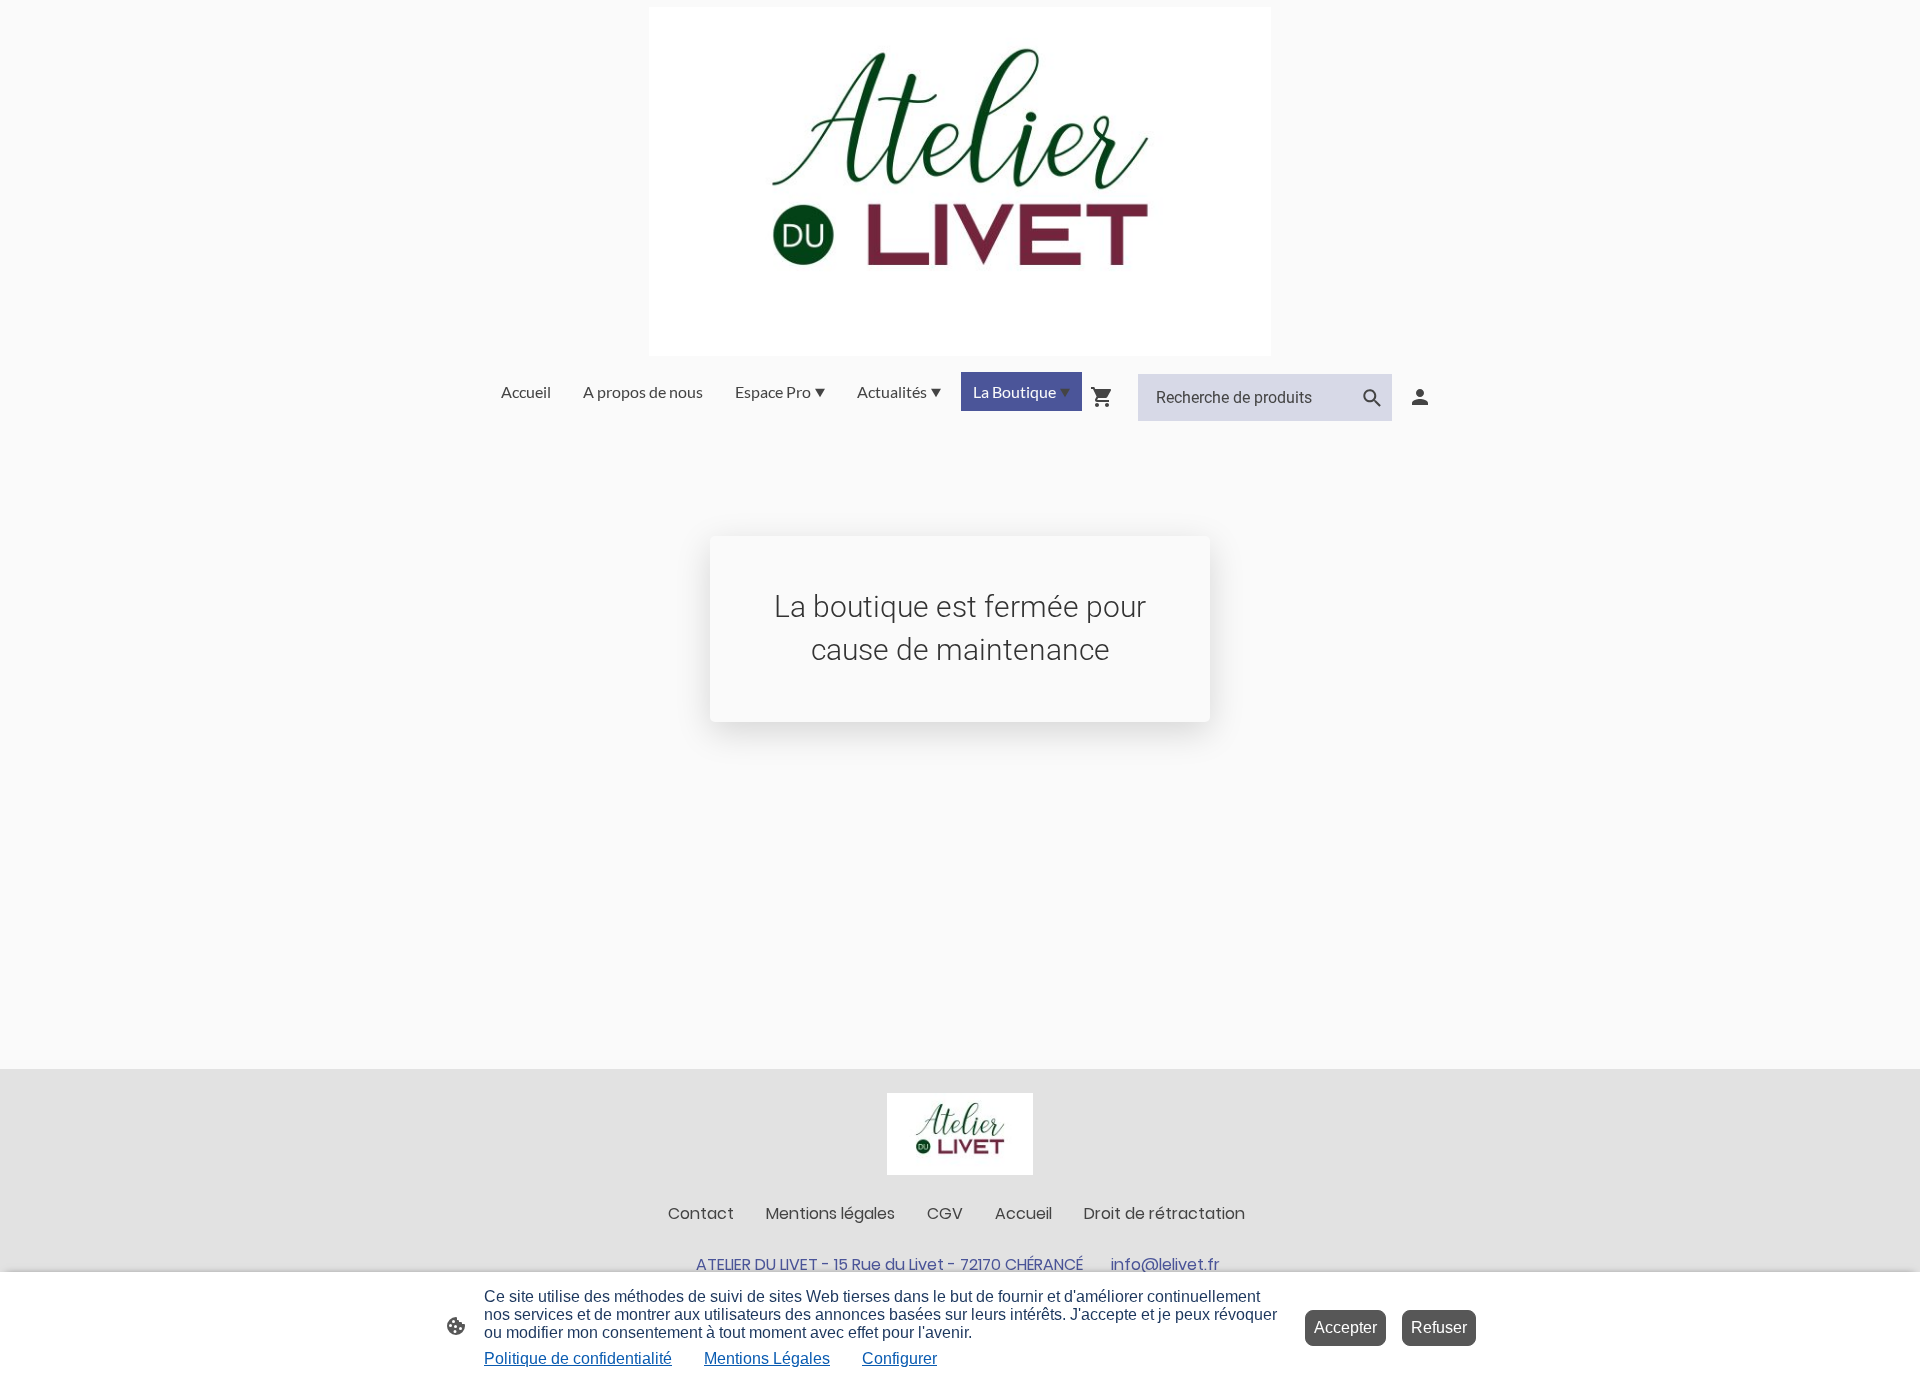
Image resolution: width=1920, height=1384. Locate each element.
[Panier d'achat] (1106, 397)
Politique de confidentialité (578, 1358)
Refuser (1439, 1327)
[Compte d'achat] (1420, 397)
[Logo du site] (959, 181)
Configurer (899, 1358)
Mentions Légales (767, 1358)
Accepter (1345, 1327)
